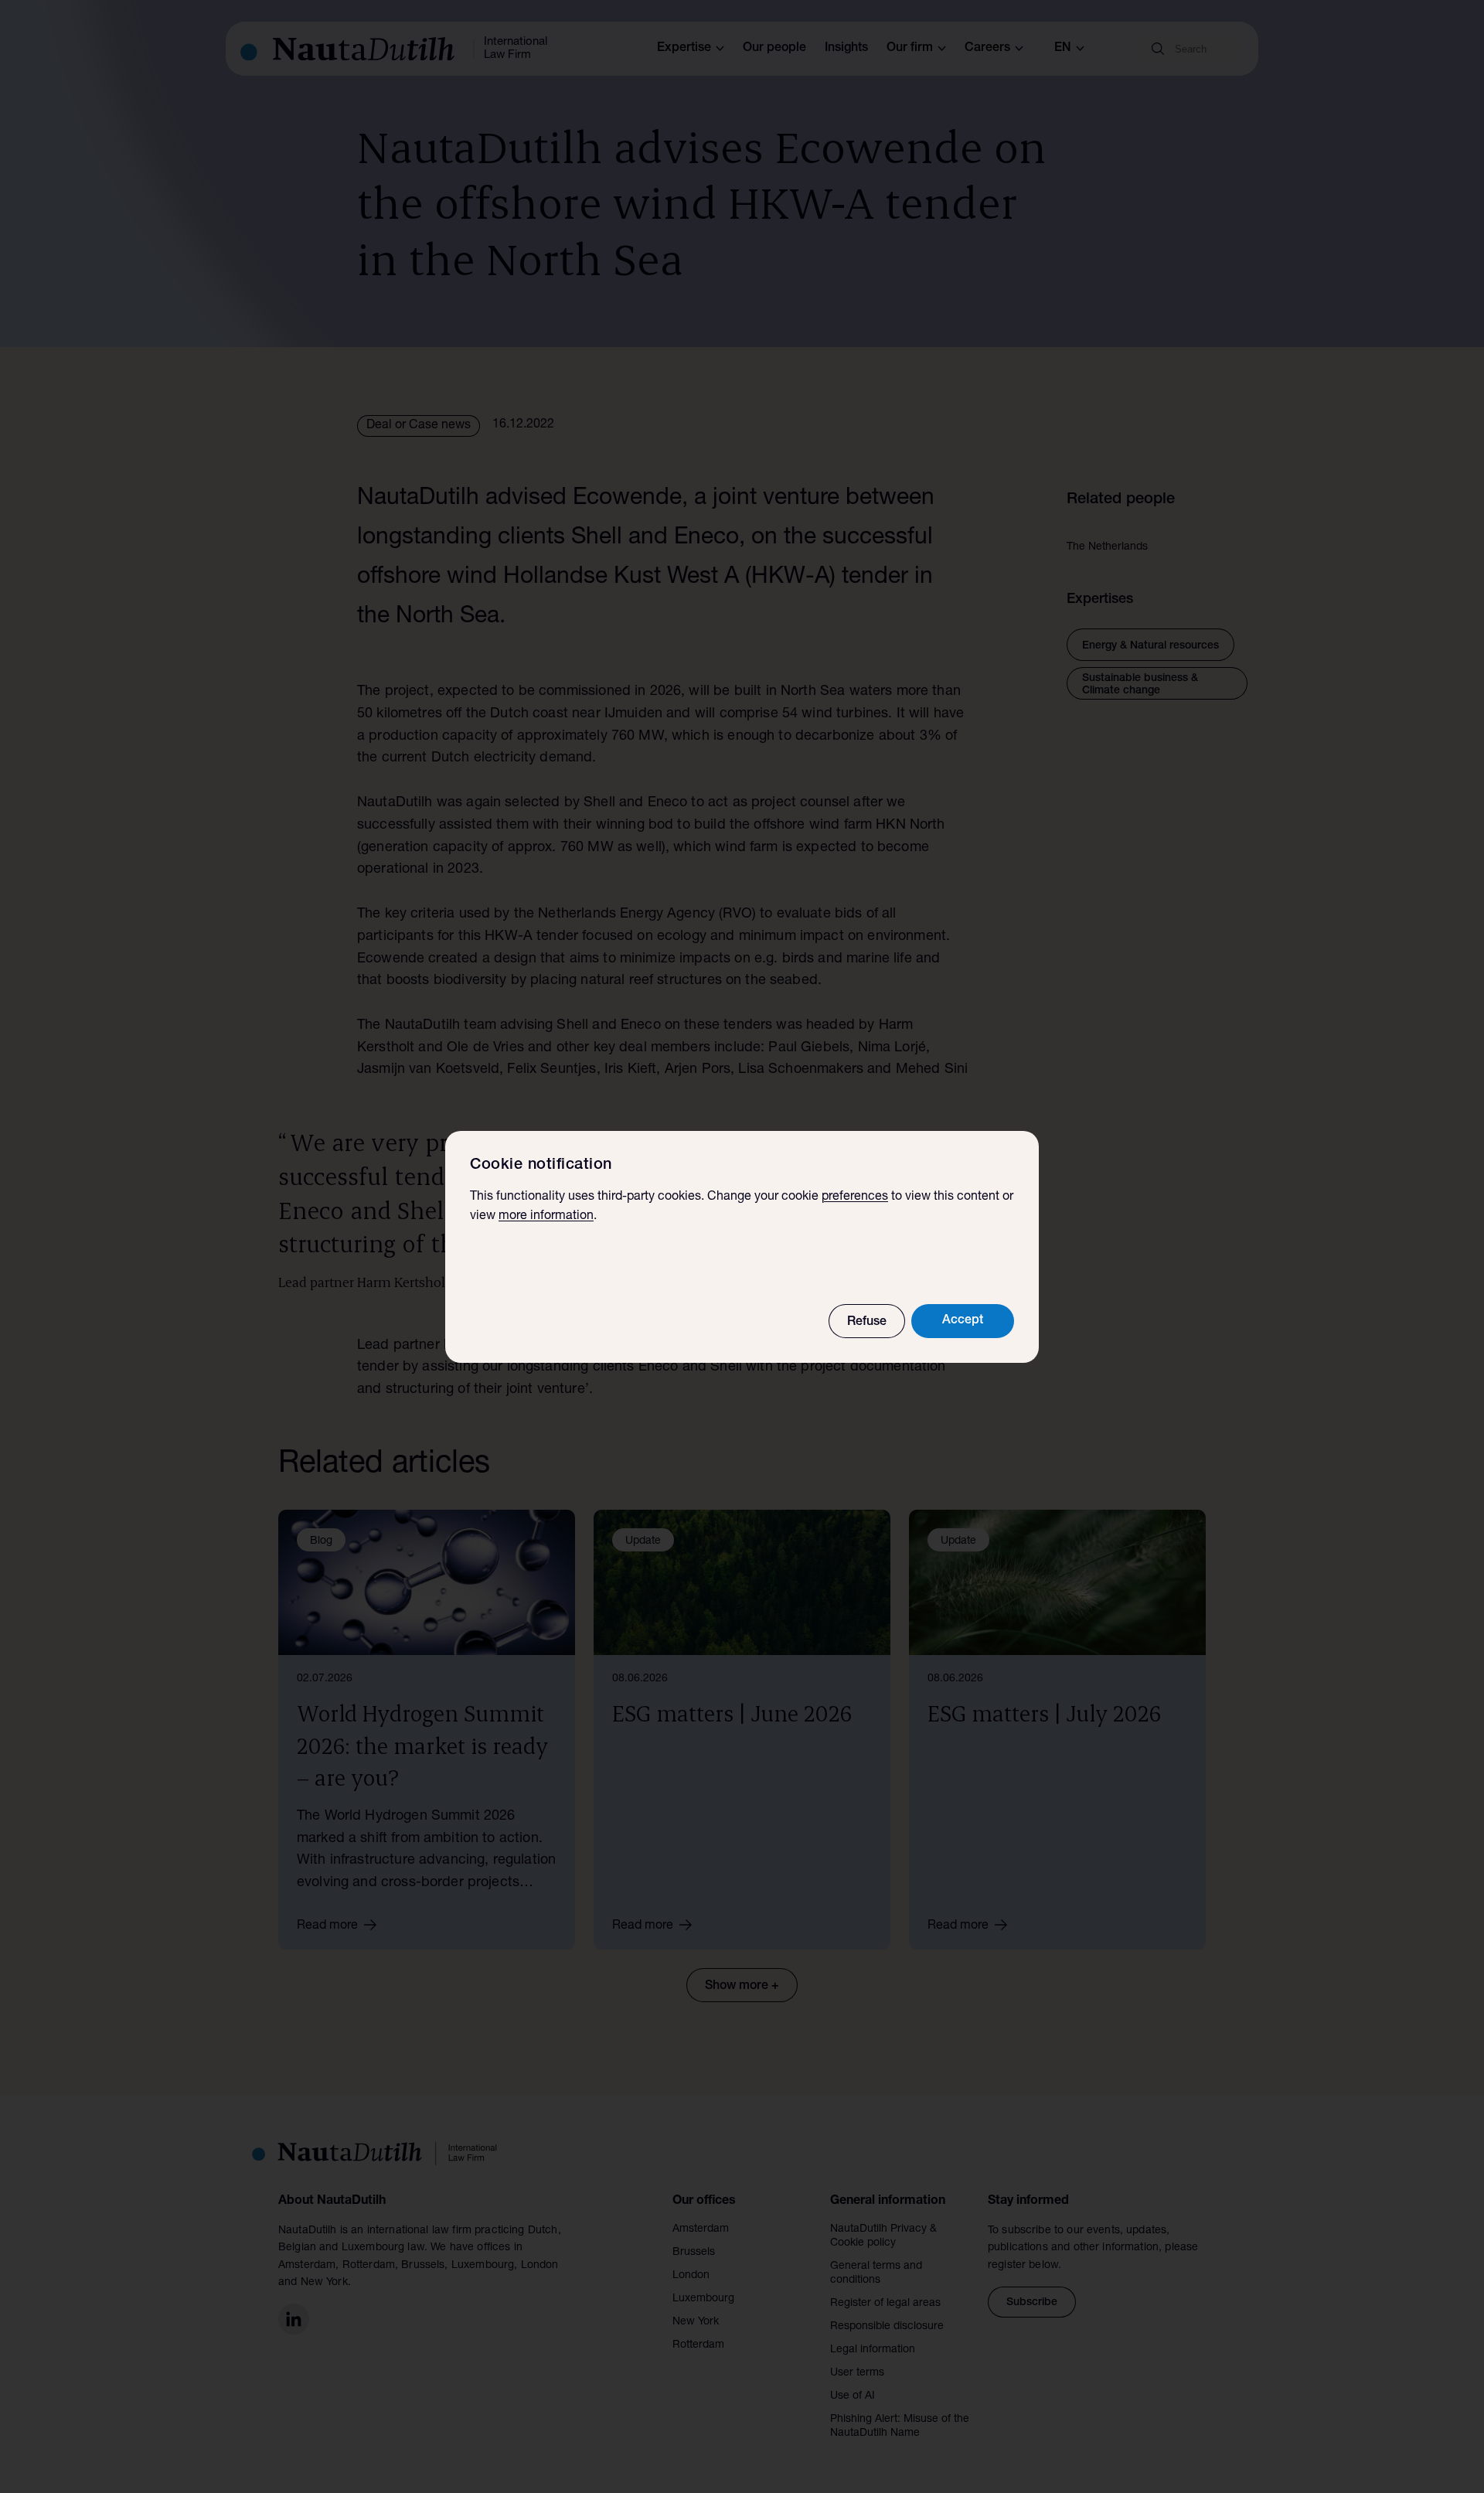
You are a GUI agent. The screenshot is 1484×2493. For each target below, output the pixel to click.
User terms (857, 2373)
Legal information (873, 2350)
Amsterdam (701, 2229)
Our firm (910, 49)
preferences (855, 1197)
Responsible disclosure (887, 2327)
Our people (774, 49)
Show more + (742, 1987)
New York (696, 2322)
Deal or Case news (419, 426)
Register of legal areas (885, 2304)
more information (546, 1217)
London (691, 2276)
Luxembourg (703, 2299)
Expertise (684, 49)
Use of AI (853, 2396)
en (1063, 49)
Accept (963, 1321)
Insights (846, 49)
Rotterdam (698, 2345)
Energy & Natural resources (1150, 646)
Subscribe (1032, 2303)
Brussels (694, 2253)
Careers (987, 49)
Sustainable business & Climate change (1140, 685)
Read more (327, 1926)
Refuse (867, 1323)
